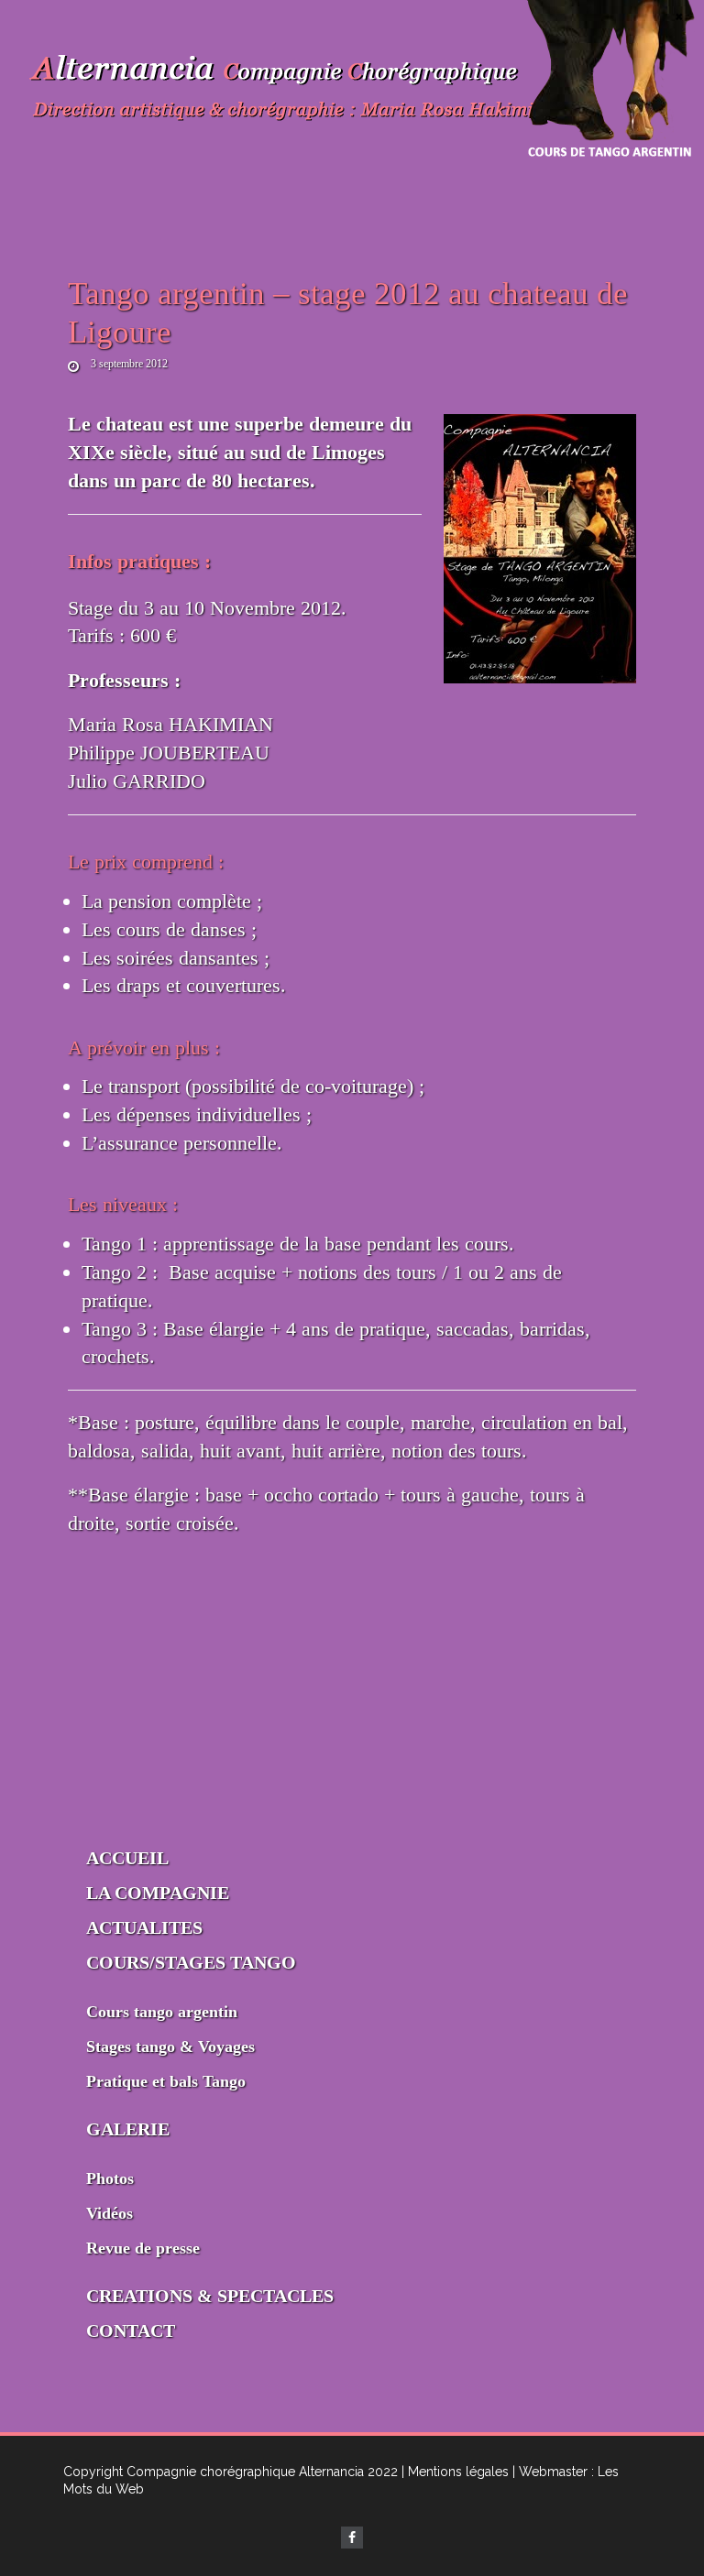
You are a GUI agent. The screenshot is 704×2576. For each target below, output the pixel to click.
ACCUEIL (127, 1858)
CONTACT (131, 2330)
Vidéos (110, 2213)
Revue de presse (143, 2248)
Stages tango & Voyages (170, 2047)
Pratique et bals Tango (166, 2081)
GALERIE (128, 2129)
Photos (110, 2178)
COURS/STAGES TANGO (191, 1962)
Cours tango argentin (162, 2012)
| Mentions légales (455, 2472)
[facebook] (352, 2538)
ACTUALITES (144, 1927)
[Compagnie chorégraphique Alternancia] (297, 91)
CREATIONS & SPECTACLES (210, 2296)
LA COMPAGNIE (158, 1893)
